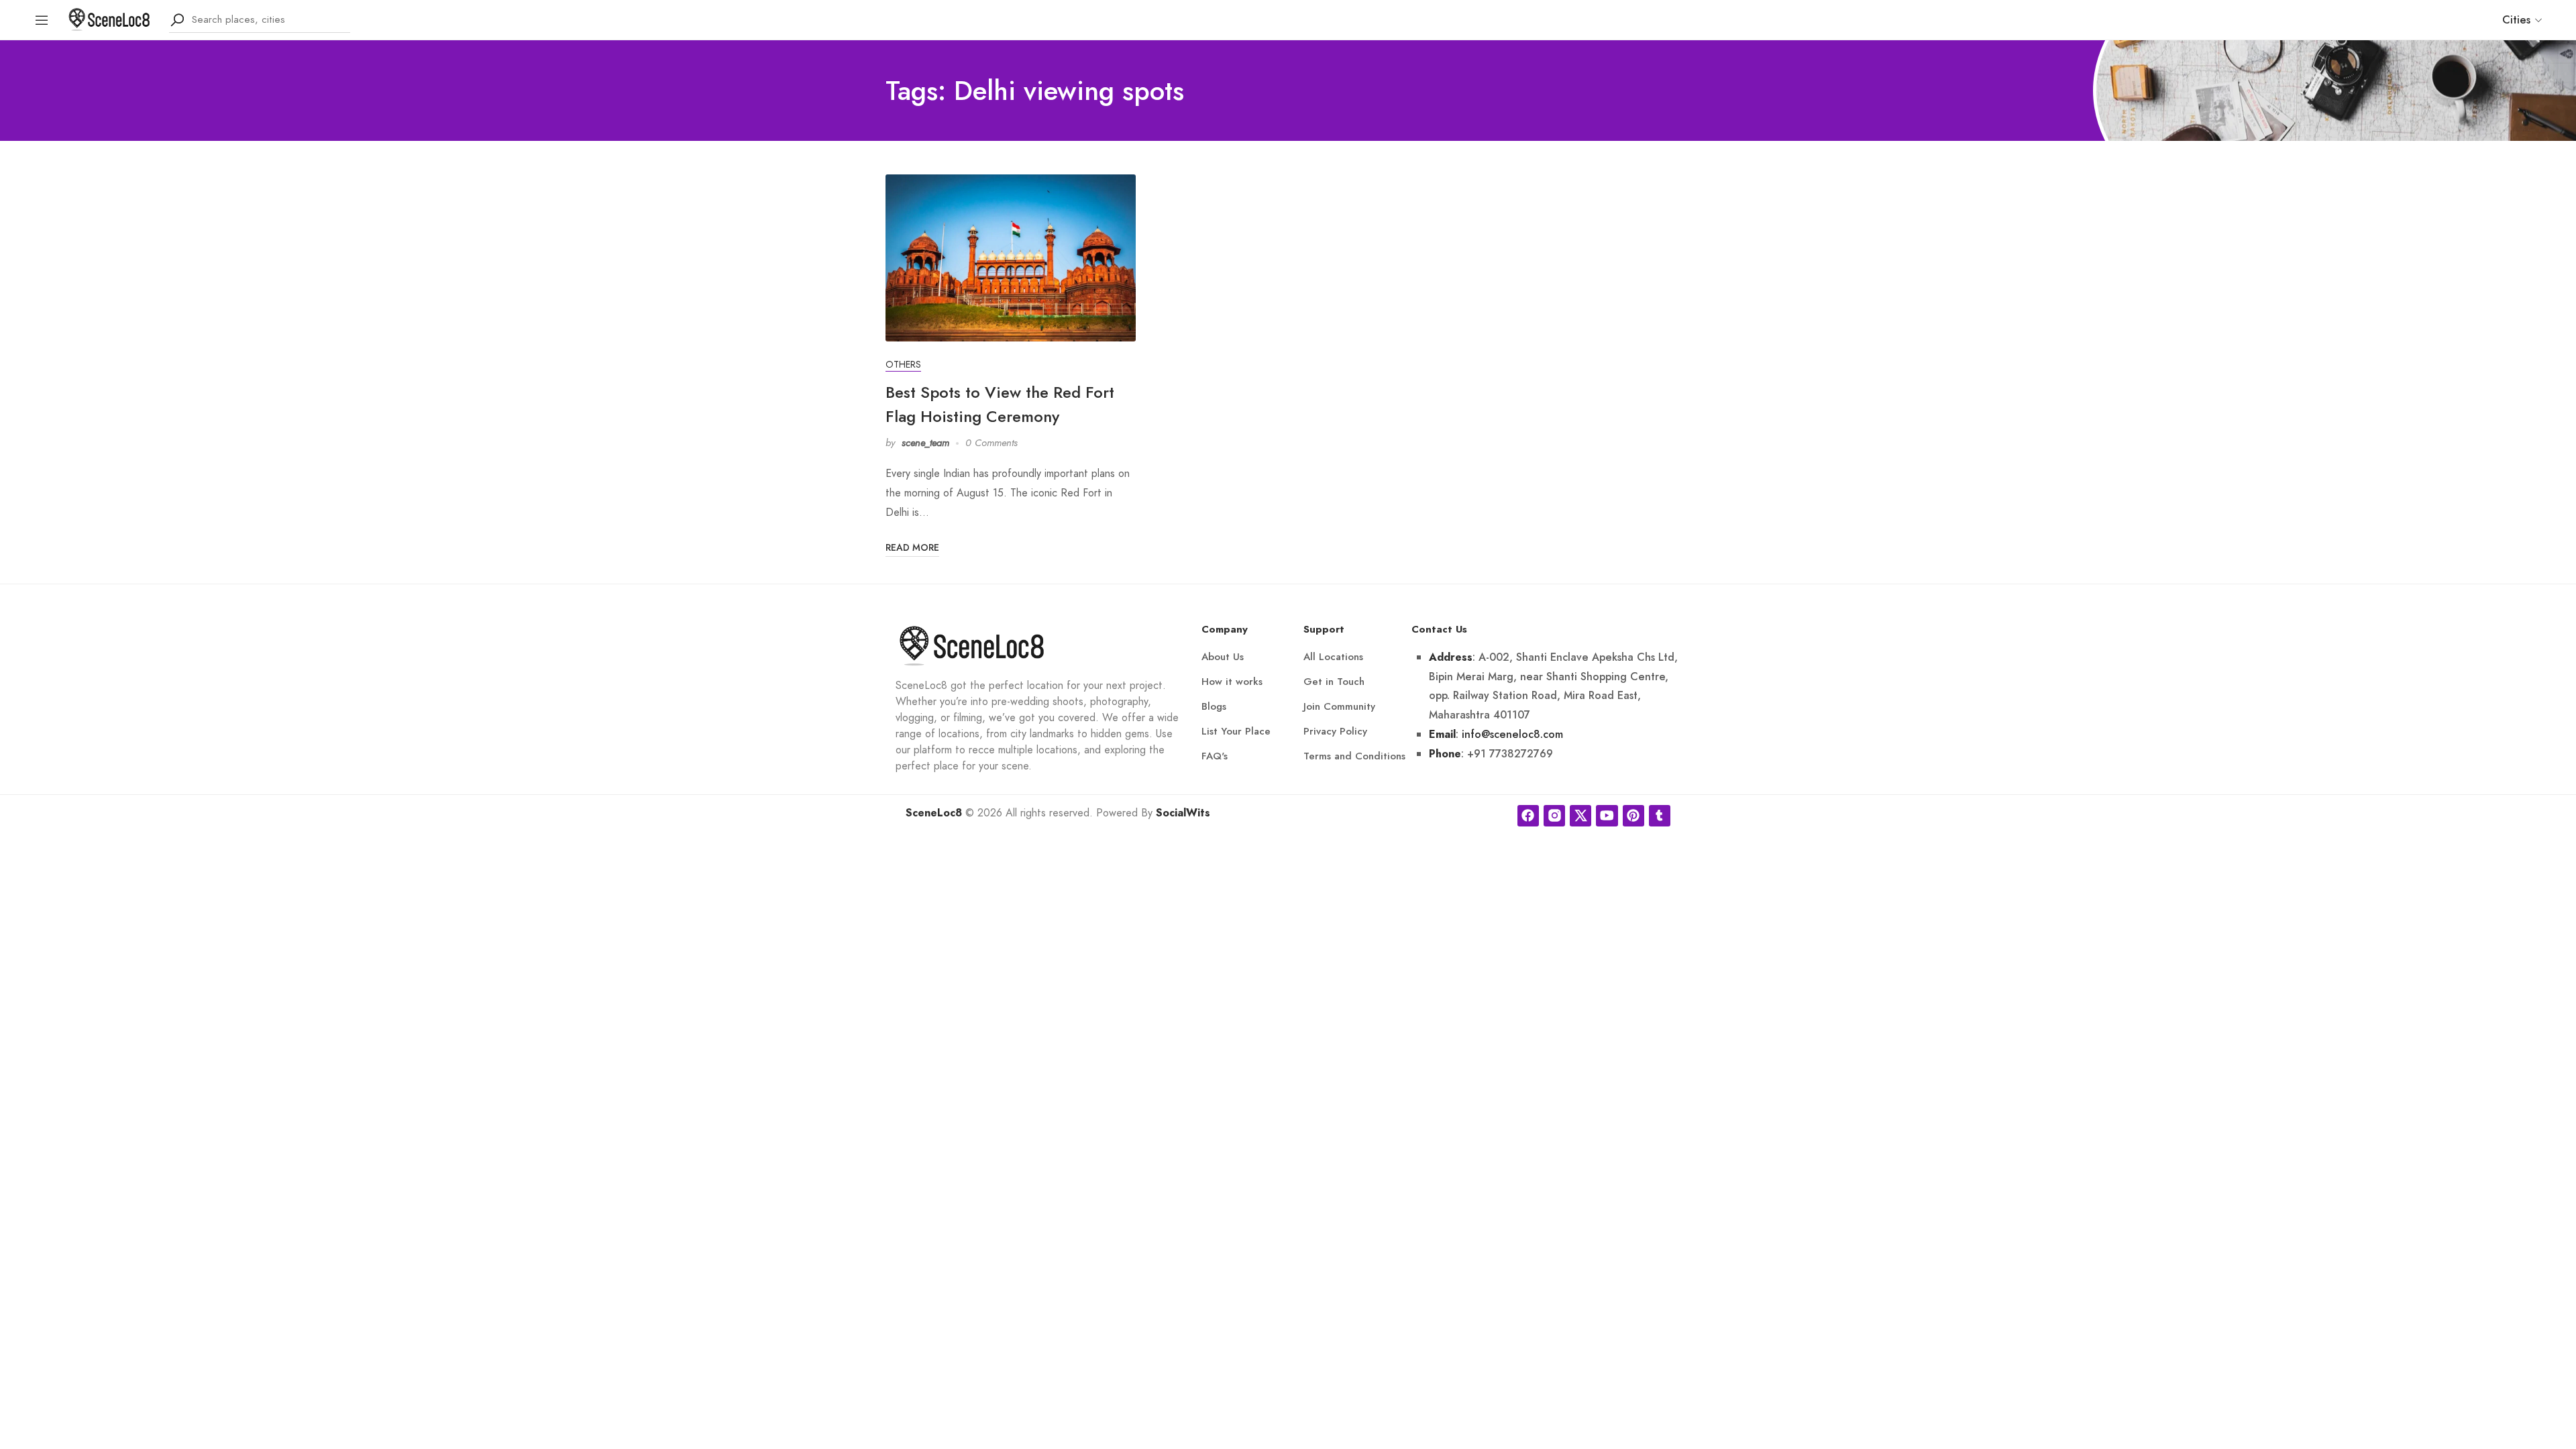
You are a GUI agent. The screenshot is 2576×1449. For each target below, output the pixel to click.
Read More (912, 547)
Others (903, 365)
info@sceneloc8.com (1512, 734)
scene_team (925, 443)
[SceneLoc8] (109, 18)
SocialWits (1183, 813)
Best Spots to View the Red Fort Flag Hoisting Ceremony (1000, 404)
